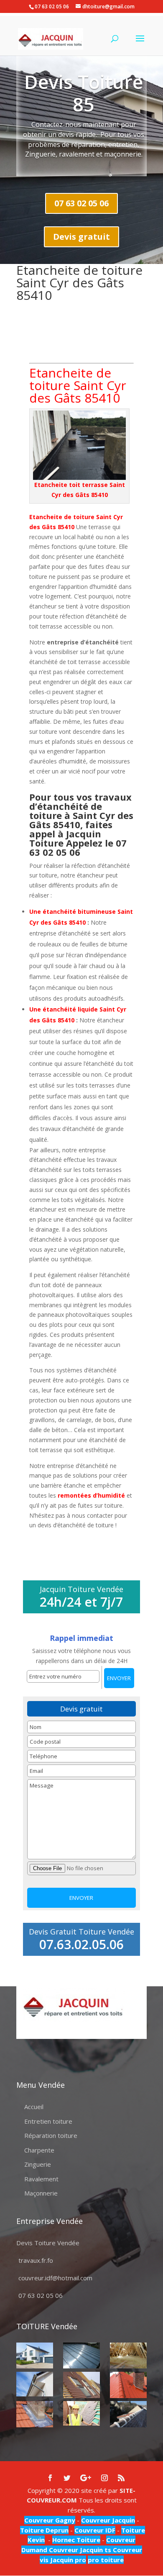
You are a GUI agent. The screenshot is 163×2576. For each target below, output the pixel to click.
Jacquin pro (67, 2560)
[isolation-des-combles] (128, 2356)
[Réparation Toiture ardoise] (81, 2413)
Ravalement (41, 2179)
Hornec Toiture (76, 2540)
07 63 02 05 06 (81, 203)
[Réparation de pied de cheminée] (35, 2414)
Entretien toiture (48, 2121)
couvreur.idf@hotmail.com (55, 2278)
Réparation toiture (51, 2135)
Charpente (39, 2150)
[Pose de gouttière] (35, 2384)
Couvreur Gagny (50, 2520)
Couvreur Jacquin (108, 2520)
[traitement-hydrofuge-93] (128, 2385)
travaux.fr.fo (36, 2260)
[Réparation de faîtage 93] (128, 2414)
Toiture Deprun (44, 2530)
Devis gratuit (81, 237)
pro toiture (106, 2560)
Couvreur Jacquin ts (79, 2550)
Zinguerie (38, 2164)
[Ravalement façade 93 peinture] (35, 2356)
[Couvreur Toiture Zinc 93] (81, 2356)
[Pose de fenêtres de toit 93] (81, 2385)
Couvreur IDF (95, 2530)
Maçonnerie (41, 2193)
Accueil (34, 2107)
